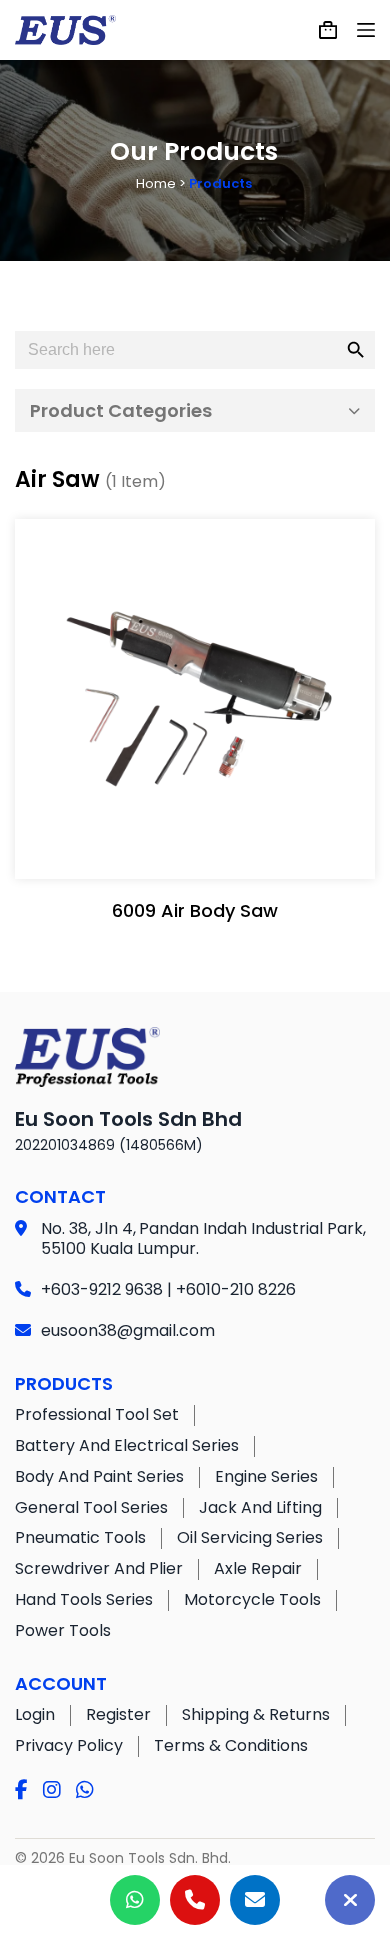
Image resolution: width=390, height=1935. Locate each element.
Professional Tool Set (97, 1414)
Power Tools (63, 1630)
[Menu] (366, 30)
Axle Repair (258, 1568)
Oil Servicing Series (250, 1537)
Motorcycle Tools (252, 1599)
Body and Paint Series (99, 1476)
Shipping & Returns (256, 1714)
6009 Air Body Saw (195, 910)
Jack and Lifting (260, 1507)
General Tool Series (91, 1507)
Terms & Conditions (231, 1745)
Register (118, 1714)
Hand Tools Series (84, 1599)
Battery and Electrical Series (127, 1445)
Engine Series (266, 1476)
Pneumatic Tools (80, 1537)
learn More (190, 844)
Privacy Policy (69, 1745)
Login (35, 1714)
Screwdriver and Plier (99, 1568)
